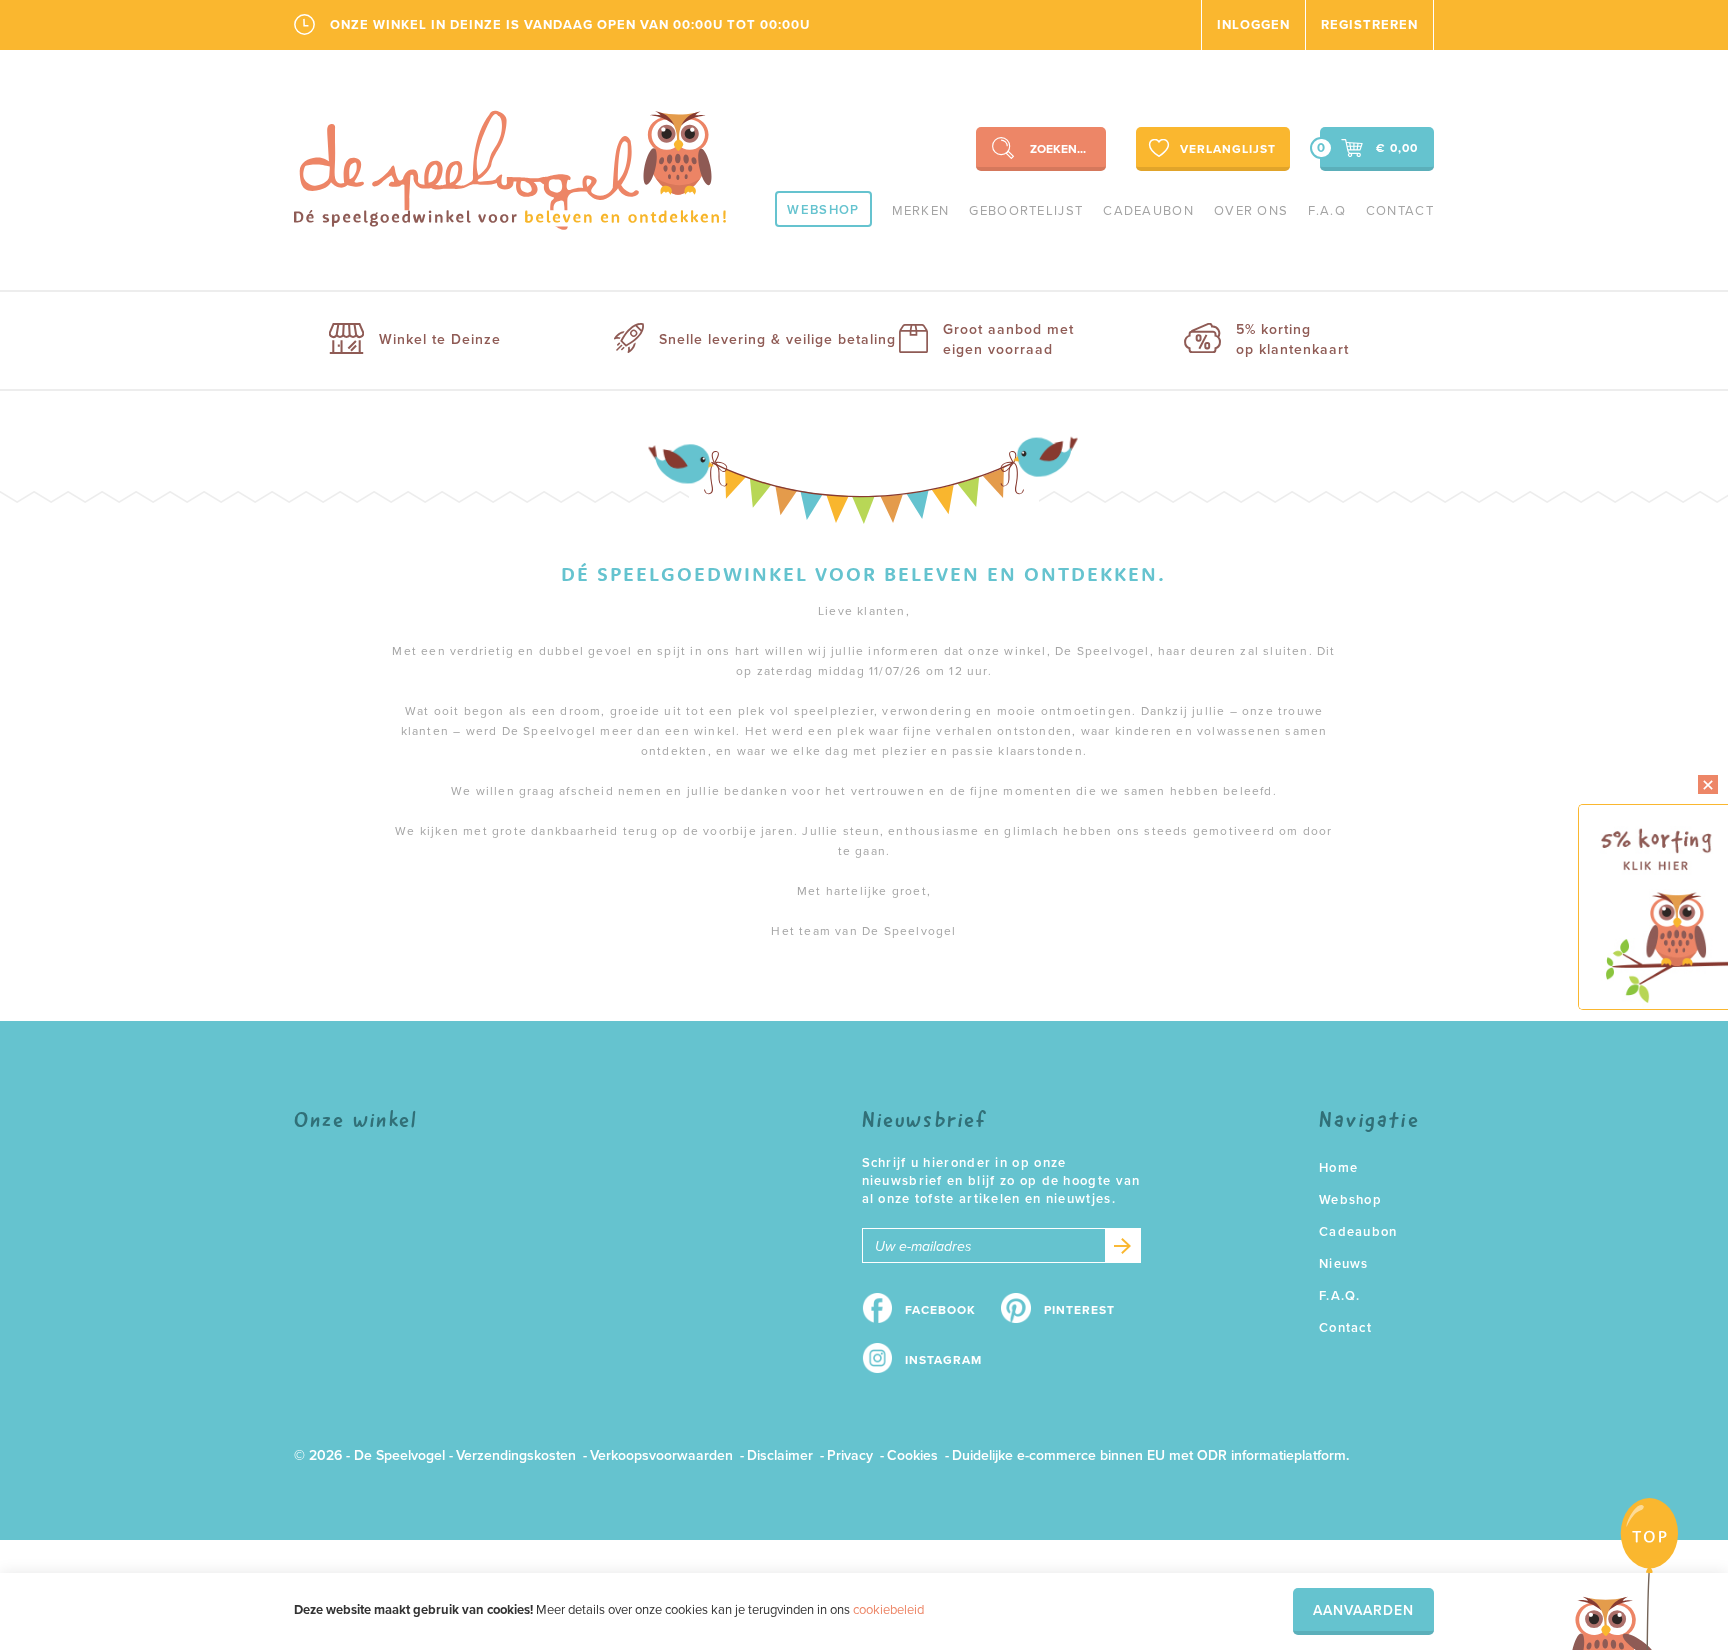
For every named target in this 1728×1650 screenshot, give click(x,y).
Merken (921, 211)
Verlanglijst (1228, 149)
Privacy (850, 1455)
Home (1338, 1168)
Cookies (912, 1455)
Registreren (1369, 25)
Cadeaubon (1148, 211)
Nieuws (1344, 1264)
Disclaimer (780, 1455)
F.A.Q (1327, 211)
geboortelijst (1026, 211)
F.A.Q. (1340, 1296)
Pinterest (1079, 1310)
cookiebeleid (888, 1610)
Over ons (1251, 211)
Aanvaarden (1363, 1610)
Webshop (823, 210)
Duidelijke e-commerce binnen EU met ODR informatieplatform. (1150, 1455)
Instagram (943, 1360)
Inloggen (1253, 25)
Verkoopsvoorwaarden (661, 1455)
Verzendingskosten (516, 1455)
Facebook (940, 1310)
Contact (1400, 211)
